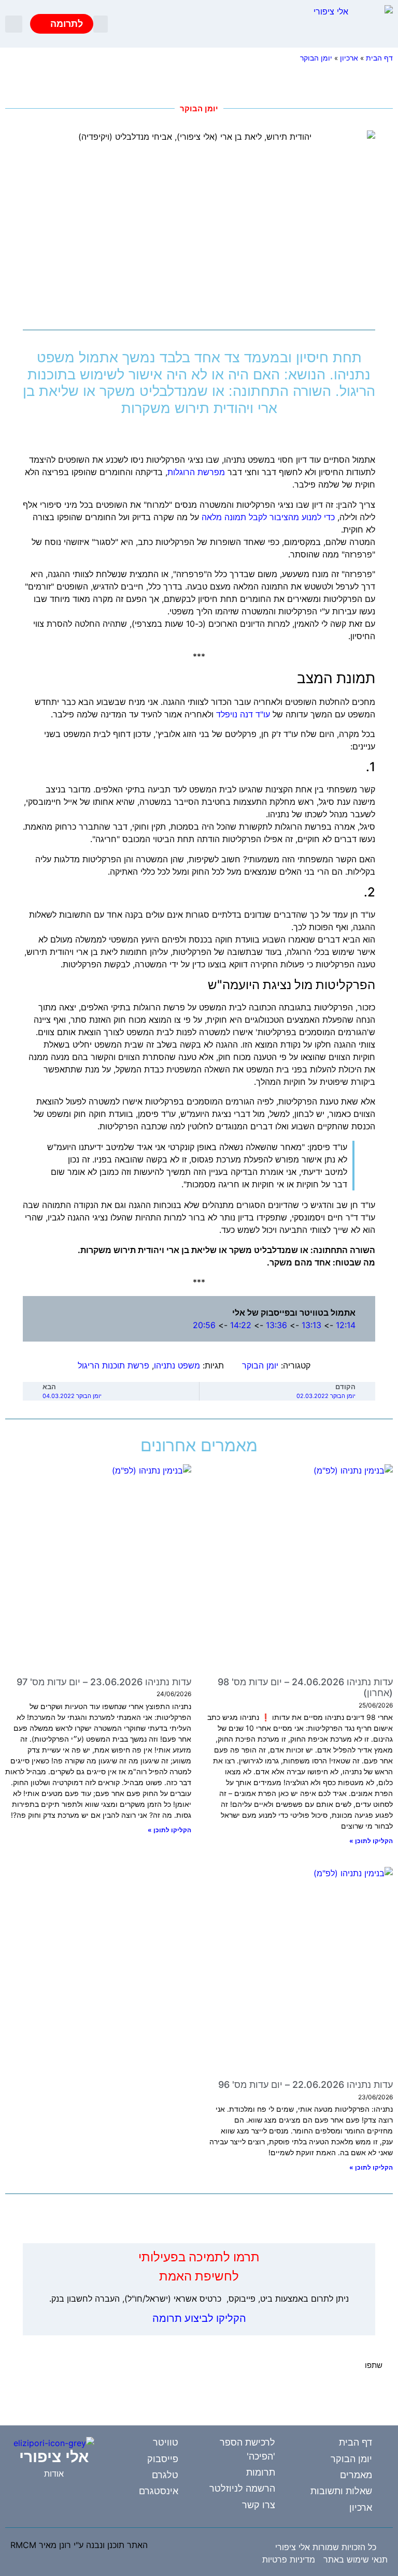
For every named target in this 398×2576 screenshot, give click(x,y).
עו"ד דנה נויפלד (243, 714)
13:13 (311, 1325)
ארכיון (349, 58)
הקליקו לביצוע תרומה (199, 2318)
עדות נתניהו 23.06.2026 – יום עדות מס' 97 (104, 1682)
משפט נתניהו (177, 1365)
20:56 (204, 1325)
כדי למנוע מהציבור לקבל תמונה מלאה (268, 517)
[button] (101, 24)
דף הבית (379, 58)
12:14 (346, 1325)
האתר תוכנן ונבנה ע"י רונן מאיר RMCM (79, 2545)
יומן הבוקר (316, 58)
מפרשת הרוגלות (196, 472)
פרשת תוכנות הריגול (113, 1365)
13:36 (276, 1325)
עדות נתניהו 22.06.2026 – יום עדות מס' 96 (305, 2085)
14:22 (241, 1325)
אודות (54, 2474)
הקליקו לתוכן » (371, 1841)
